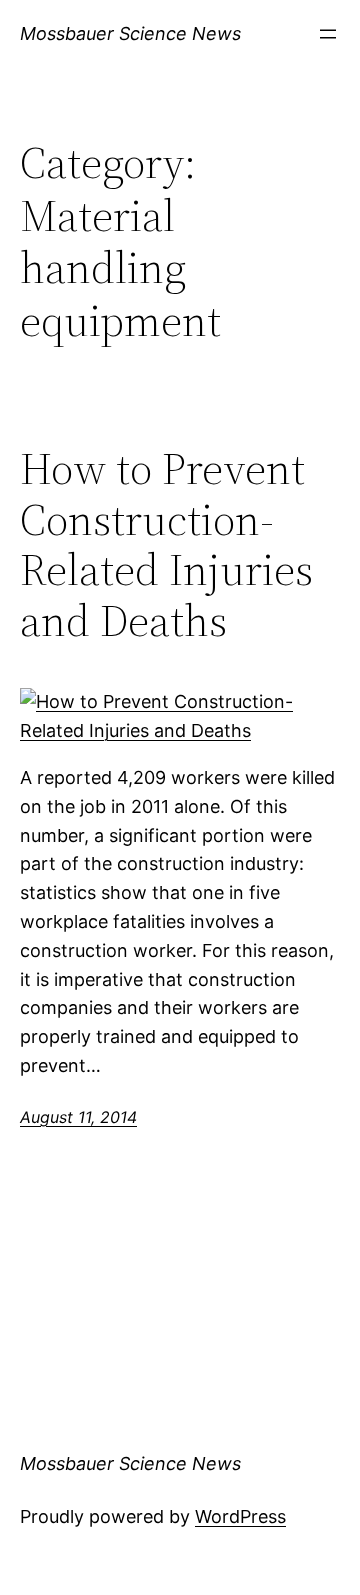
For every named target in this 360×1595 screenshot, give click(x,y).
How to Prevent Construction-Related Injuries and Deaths (166, 545)
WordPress (240, 1516)
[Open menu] (328, 34)
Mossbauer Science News (130, 33)
